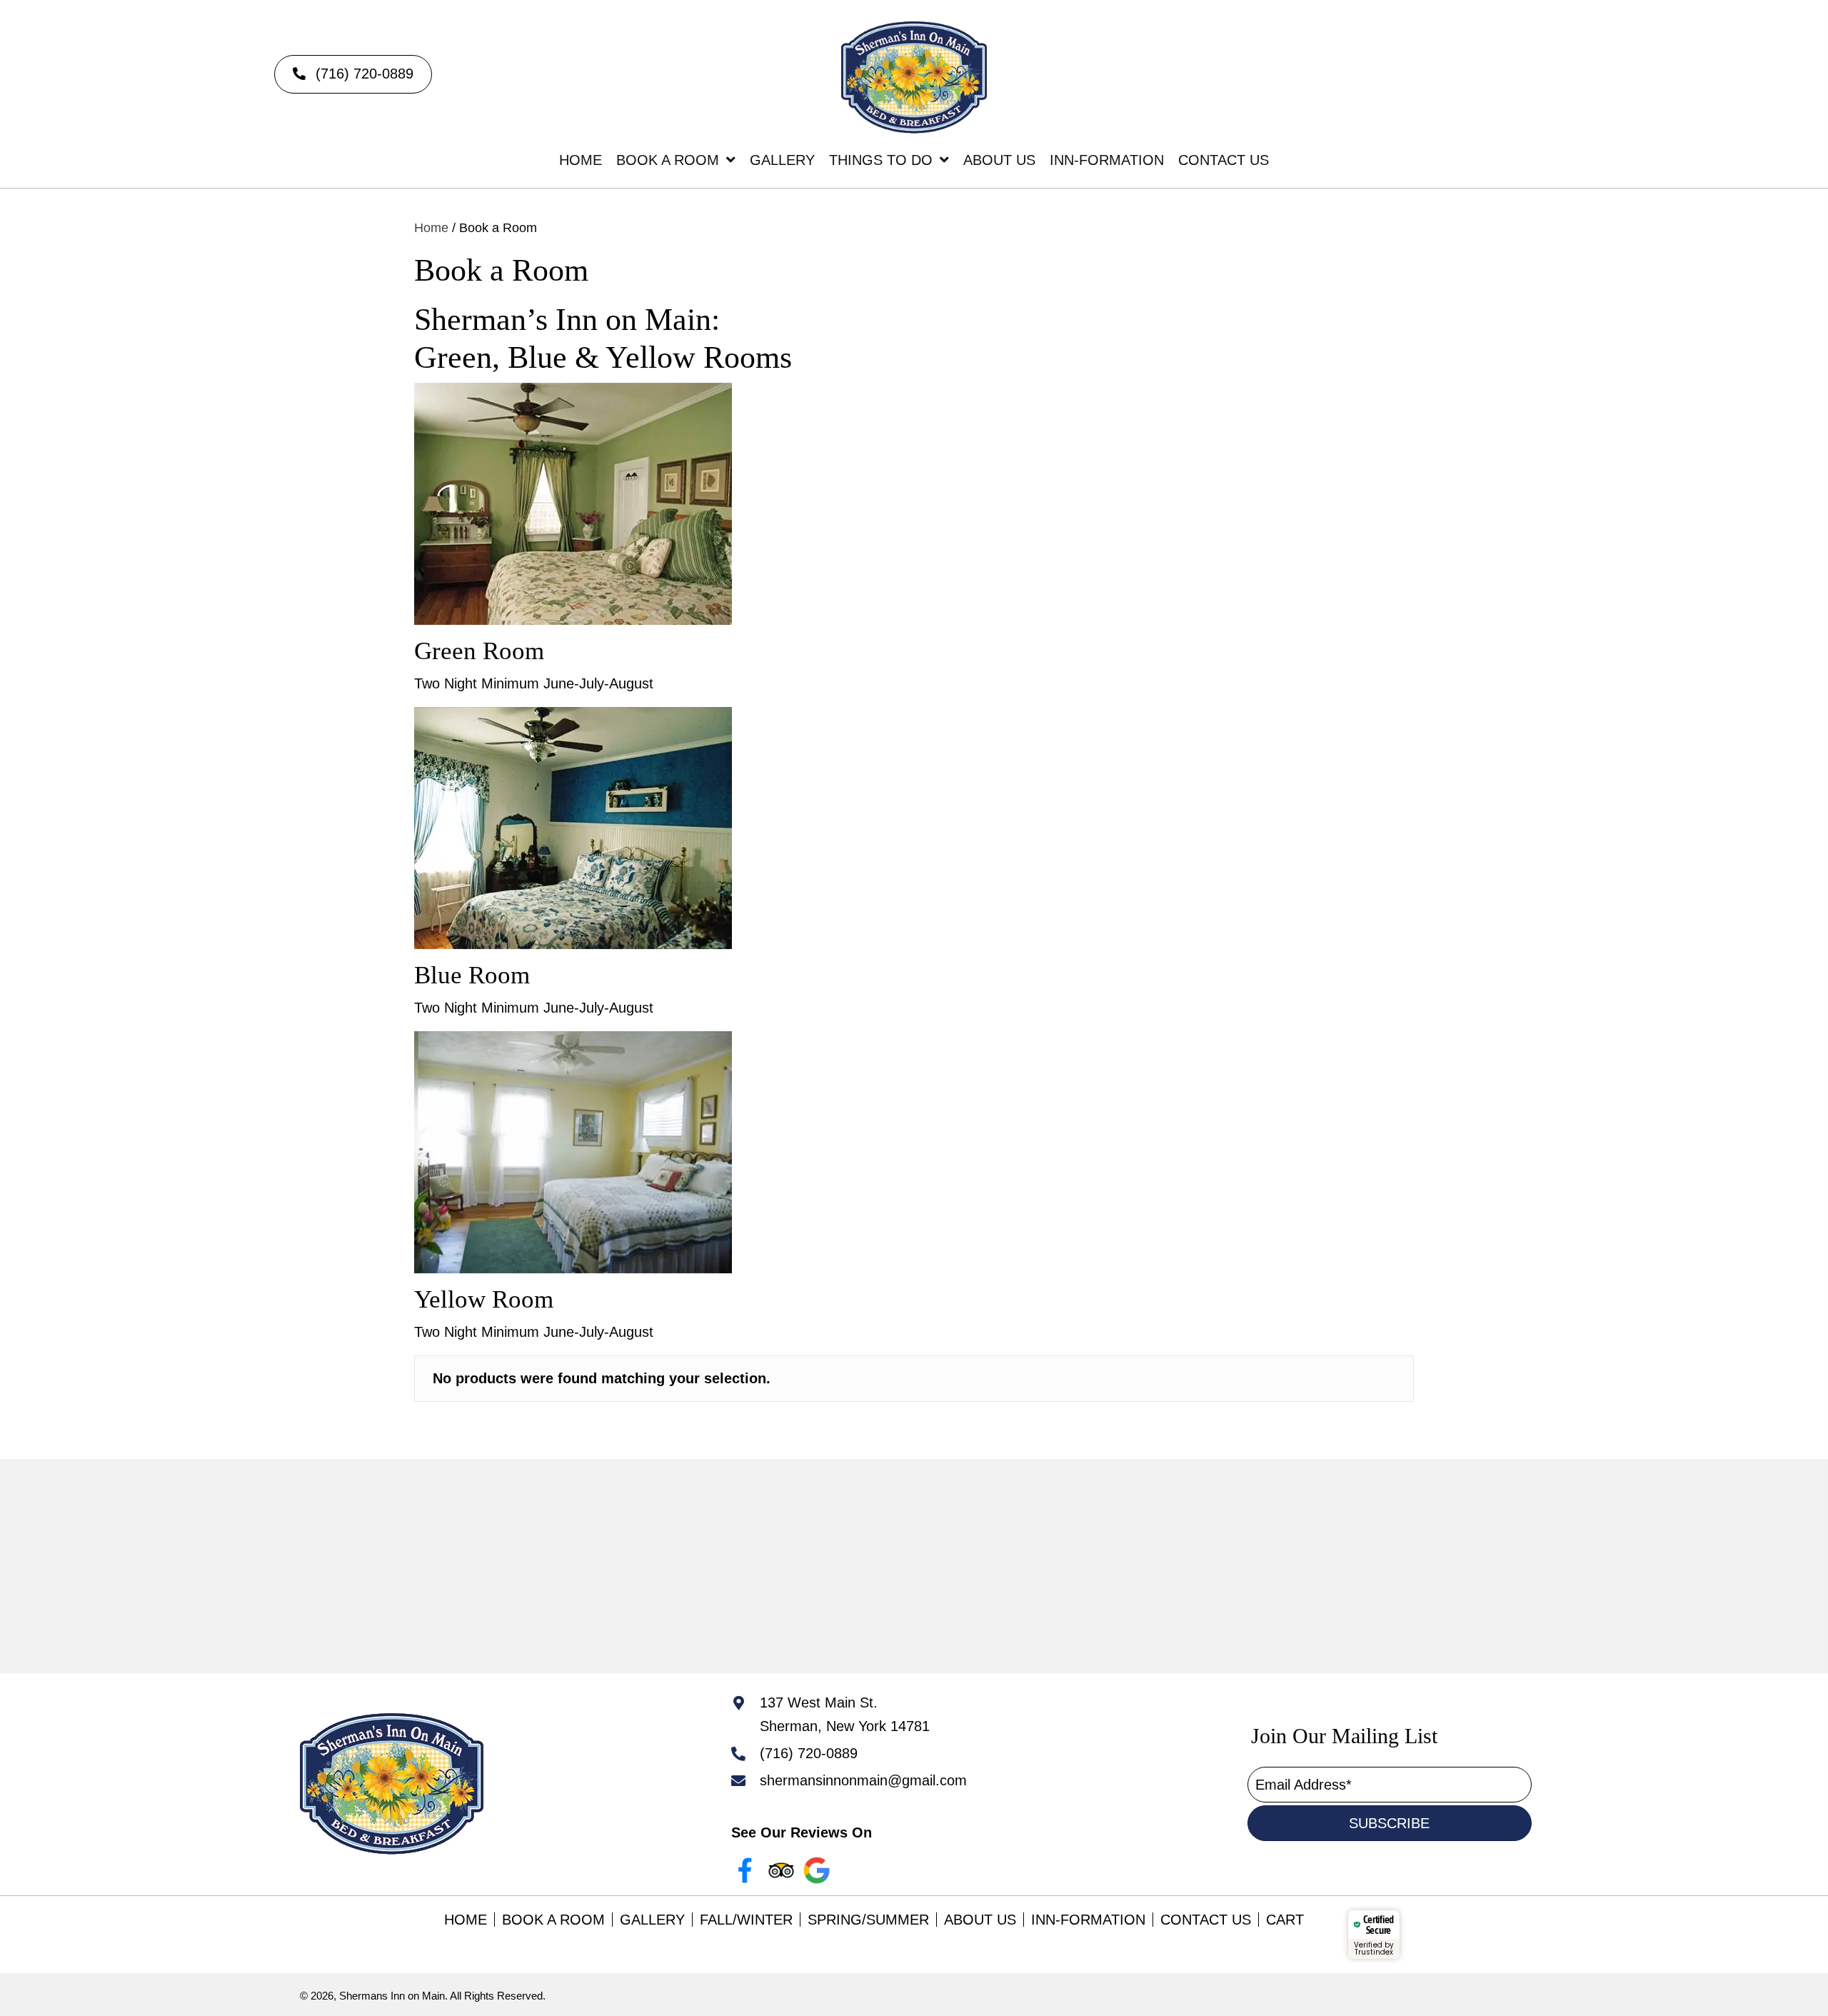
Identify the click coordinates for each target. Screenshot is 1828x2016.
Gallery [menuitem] (652, 1920)
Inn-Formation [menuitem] (1088, 1920)
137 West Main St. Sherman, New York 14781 (845, 1714)
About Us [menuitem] (980, 1920)
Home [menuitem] (466, 1920)
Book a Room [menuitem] (553, 1920)
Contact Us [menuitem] (1206, 1920)
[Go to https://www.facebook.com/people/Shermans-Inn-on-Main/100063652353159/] (745, 1870)
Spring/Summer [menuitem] (868, 1920)
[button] (353, 74)
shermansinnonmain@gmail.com (863, 1780)
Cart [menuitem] (1285, 1920)
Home (431, 227)
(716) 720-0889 (809, 1753)
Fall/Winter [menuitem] (746, 1920)
